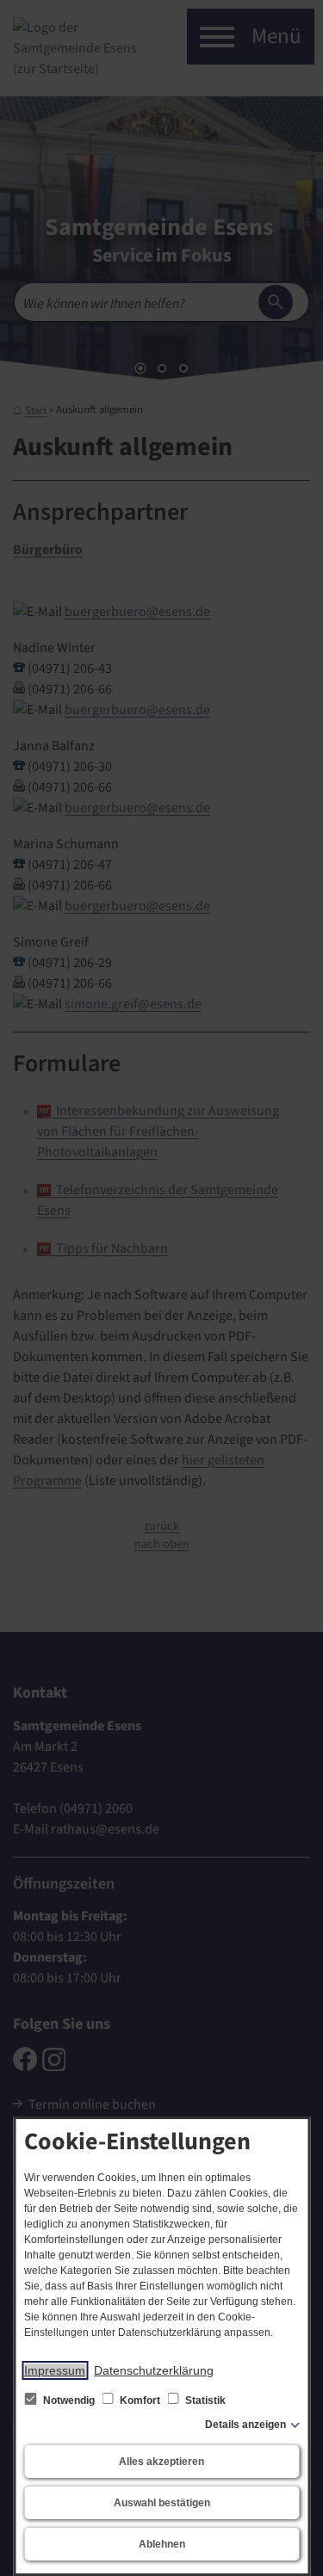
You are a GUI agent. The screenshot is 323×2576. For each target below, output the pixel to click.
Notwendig (69, 2400)
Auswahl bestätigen (162, 2503)
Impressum (55, 2370)
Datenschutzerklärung (154, 2370)
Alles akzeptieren (161, 2462)
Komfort (140, 2400)
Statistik (204, 2400)
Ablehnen (162, 2544)
